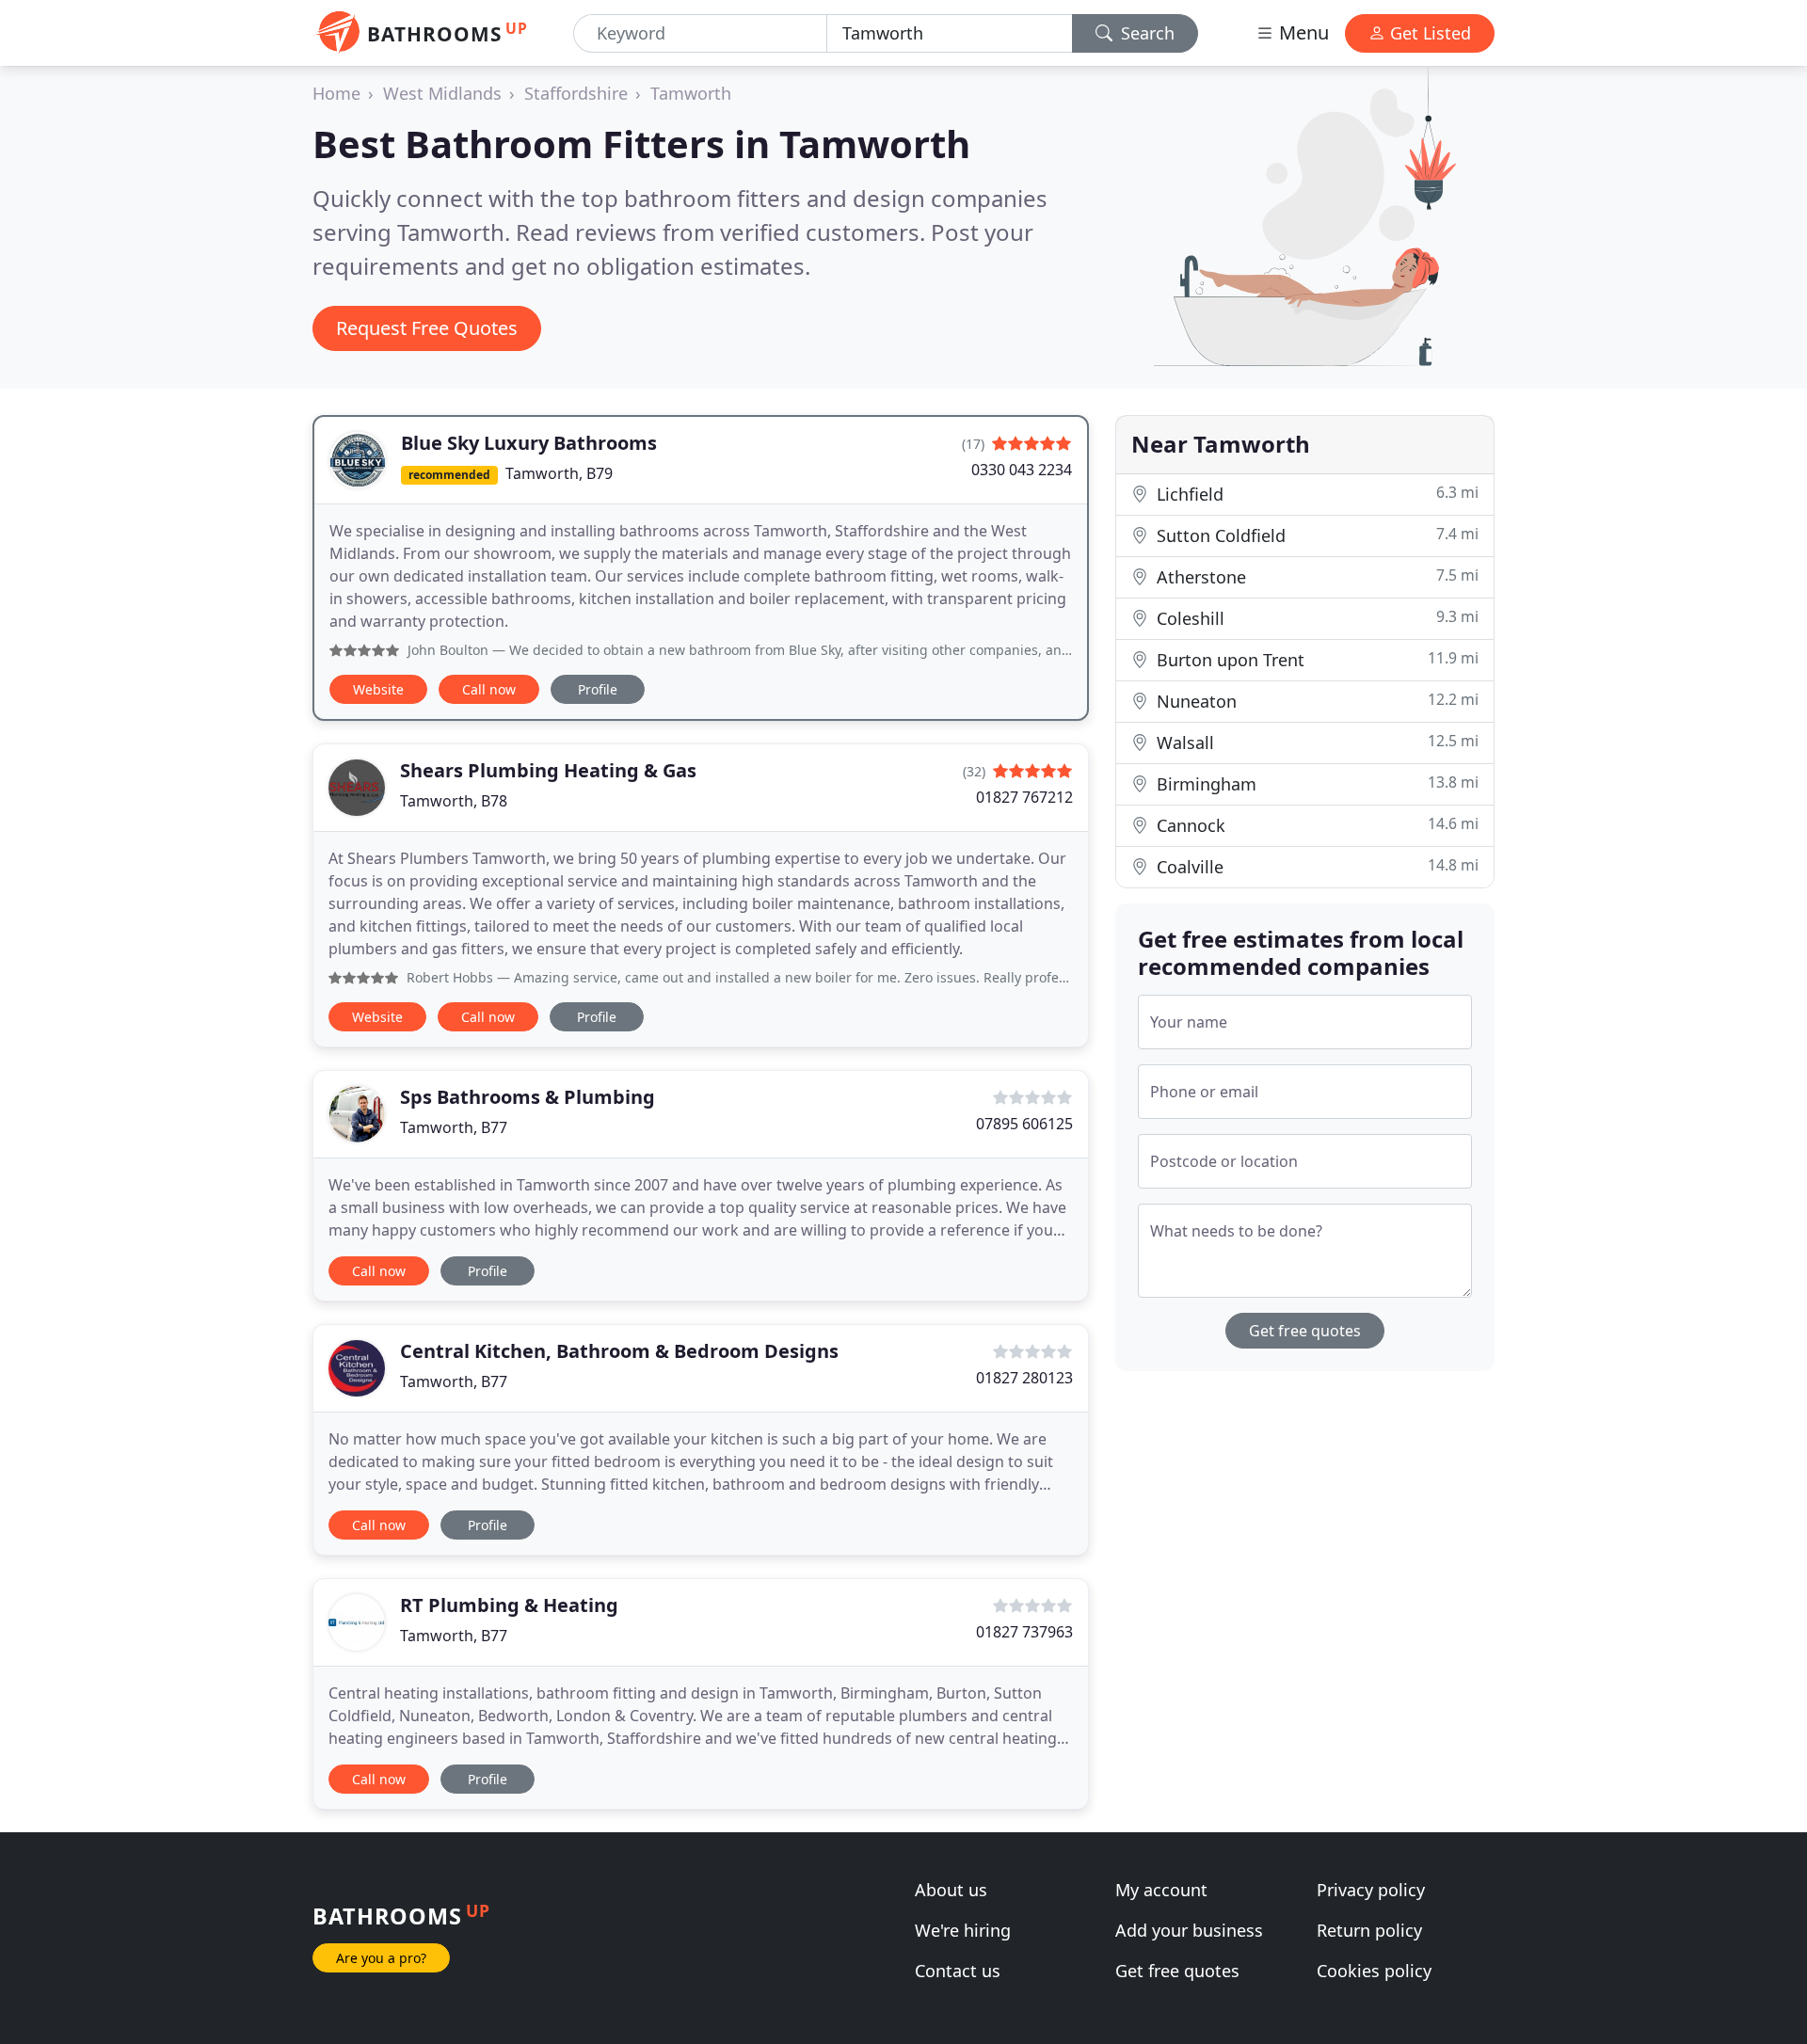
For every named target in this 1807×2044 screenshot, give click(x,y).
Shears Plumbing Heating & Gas (548, 770)
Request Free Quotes (427, 328)
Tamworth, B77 (454, 1127)
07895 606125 (1024, 1124)
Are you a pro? (381, 1958)
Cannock (1315, 825)
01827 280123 (1024, 1378)
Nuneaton (1315, 701)
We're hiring (963, 1930)
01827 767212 (1024, 797)
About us (951, 1890)
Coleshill (1315, 618)
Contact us (958, 1971)
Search (1145, 33)
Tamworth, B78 (454, 801)
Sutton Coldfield (1315, 535)
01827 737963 (1024, 1632)
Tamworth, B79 (559, 473)
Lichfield (1315, 494)
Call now (489, 689)
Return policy (1369, 1930)
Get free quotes (1305, 1331)
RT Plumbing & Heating (509, 1605)
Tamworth (691, 93)
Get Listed (1428, 33)
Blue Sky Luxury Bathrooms (529, 443)
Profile (598, 689)
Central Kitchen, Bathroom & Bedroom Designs (619, 1351)
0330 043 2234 (1022, 470)
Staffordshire (576, 93)
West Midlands (442, 93)
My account (1161, 1890)
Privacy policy (1371, 1890)
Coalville (1315, 866)
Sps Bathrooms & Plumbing (528, 1097)
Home (336, 93)
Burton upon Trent (1315, 659)
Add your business (1189, 1930)
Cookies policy (1374, 1971)
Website (378, 689)
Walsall (1315, 742)
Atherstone (1315, 576)
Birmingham (1315, 783)
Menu (1302, 32)
